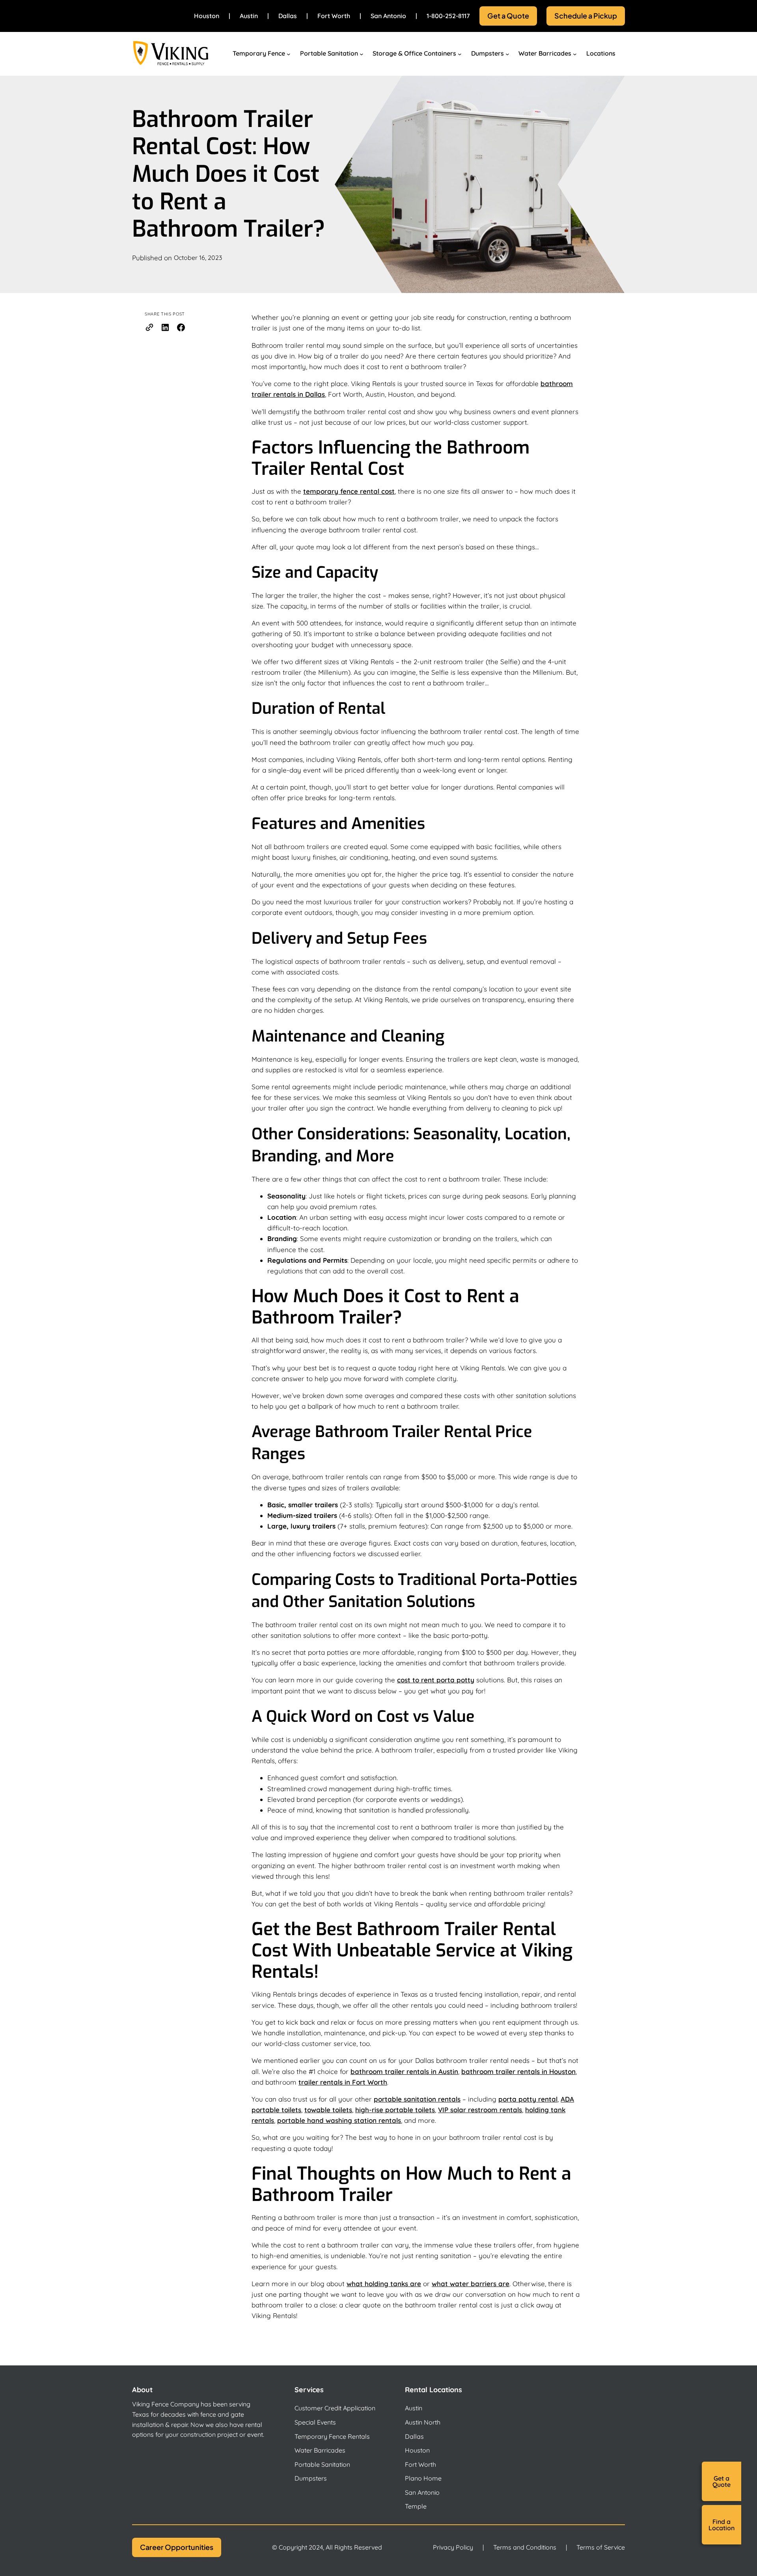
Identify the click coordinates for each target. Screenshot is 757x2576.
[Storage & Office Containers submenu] (460, 54)
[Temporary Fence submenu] (289, 54)
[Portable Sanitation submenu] (362, 54)
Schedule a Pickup (586, 16)
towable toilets (328, 2110)
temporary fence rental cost (349, 491)
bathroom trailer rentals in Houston (518, 2071)
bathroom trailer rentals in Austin (404, 2071)
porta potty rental (528, 2099)
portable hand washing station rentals (339, 2120)
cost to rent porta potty (436, 1680)
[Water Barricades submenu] (575, 54)
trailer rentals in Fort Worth (343, 2082)
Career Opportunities (177, 2547)
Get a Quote (508, 16)
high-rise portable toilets (395, 2110)
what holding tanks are (384, 2284)
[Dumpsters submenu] (507, 54)
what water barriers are (471, 2284)
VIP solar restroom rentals (480, 2110)
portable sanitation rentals (417, 2099)
